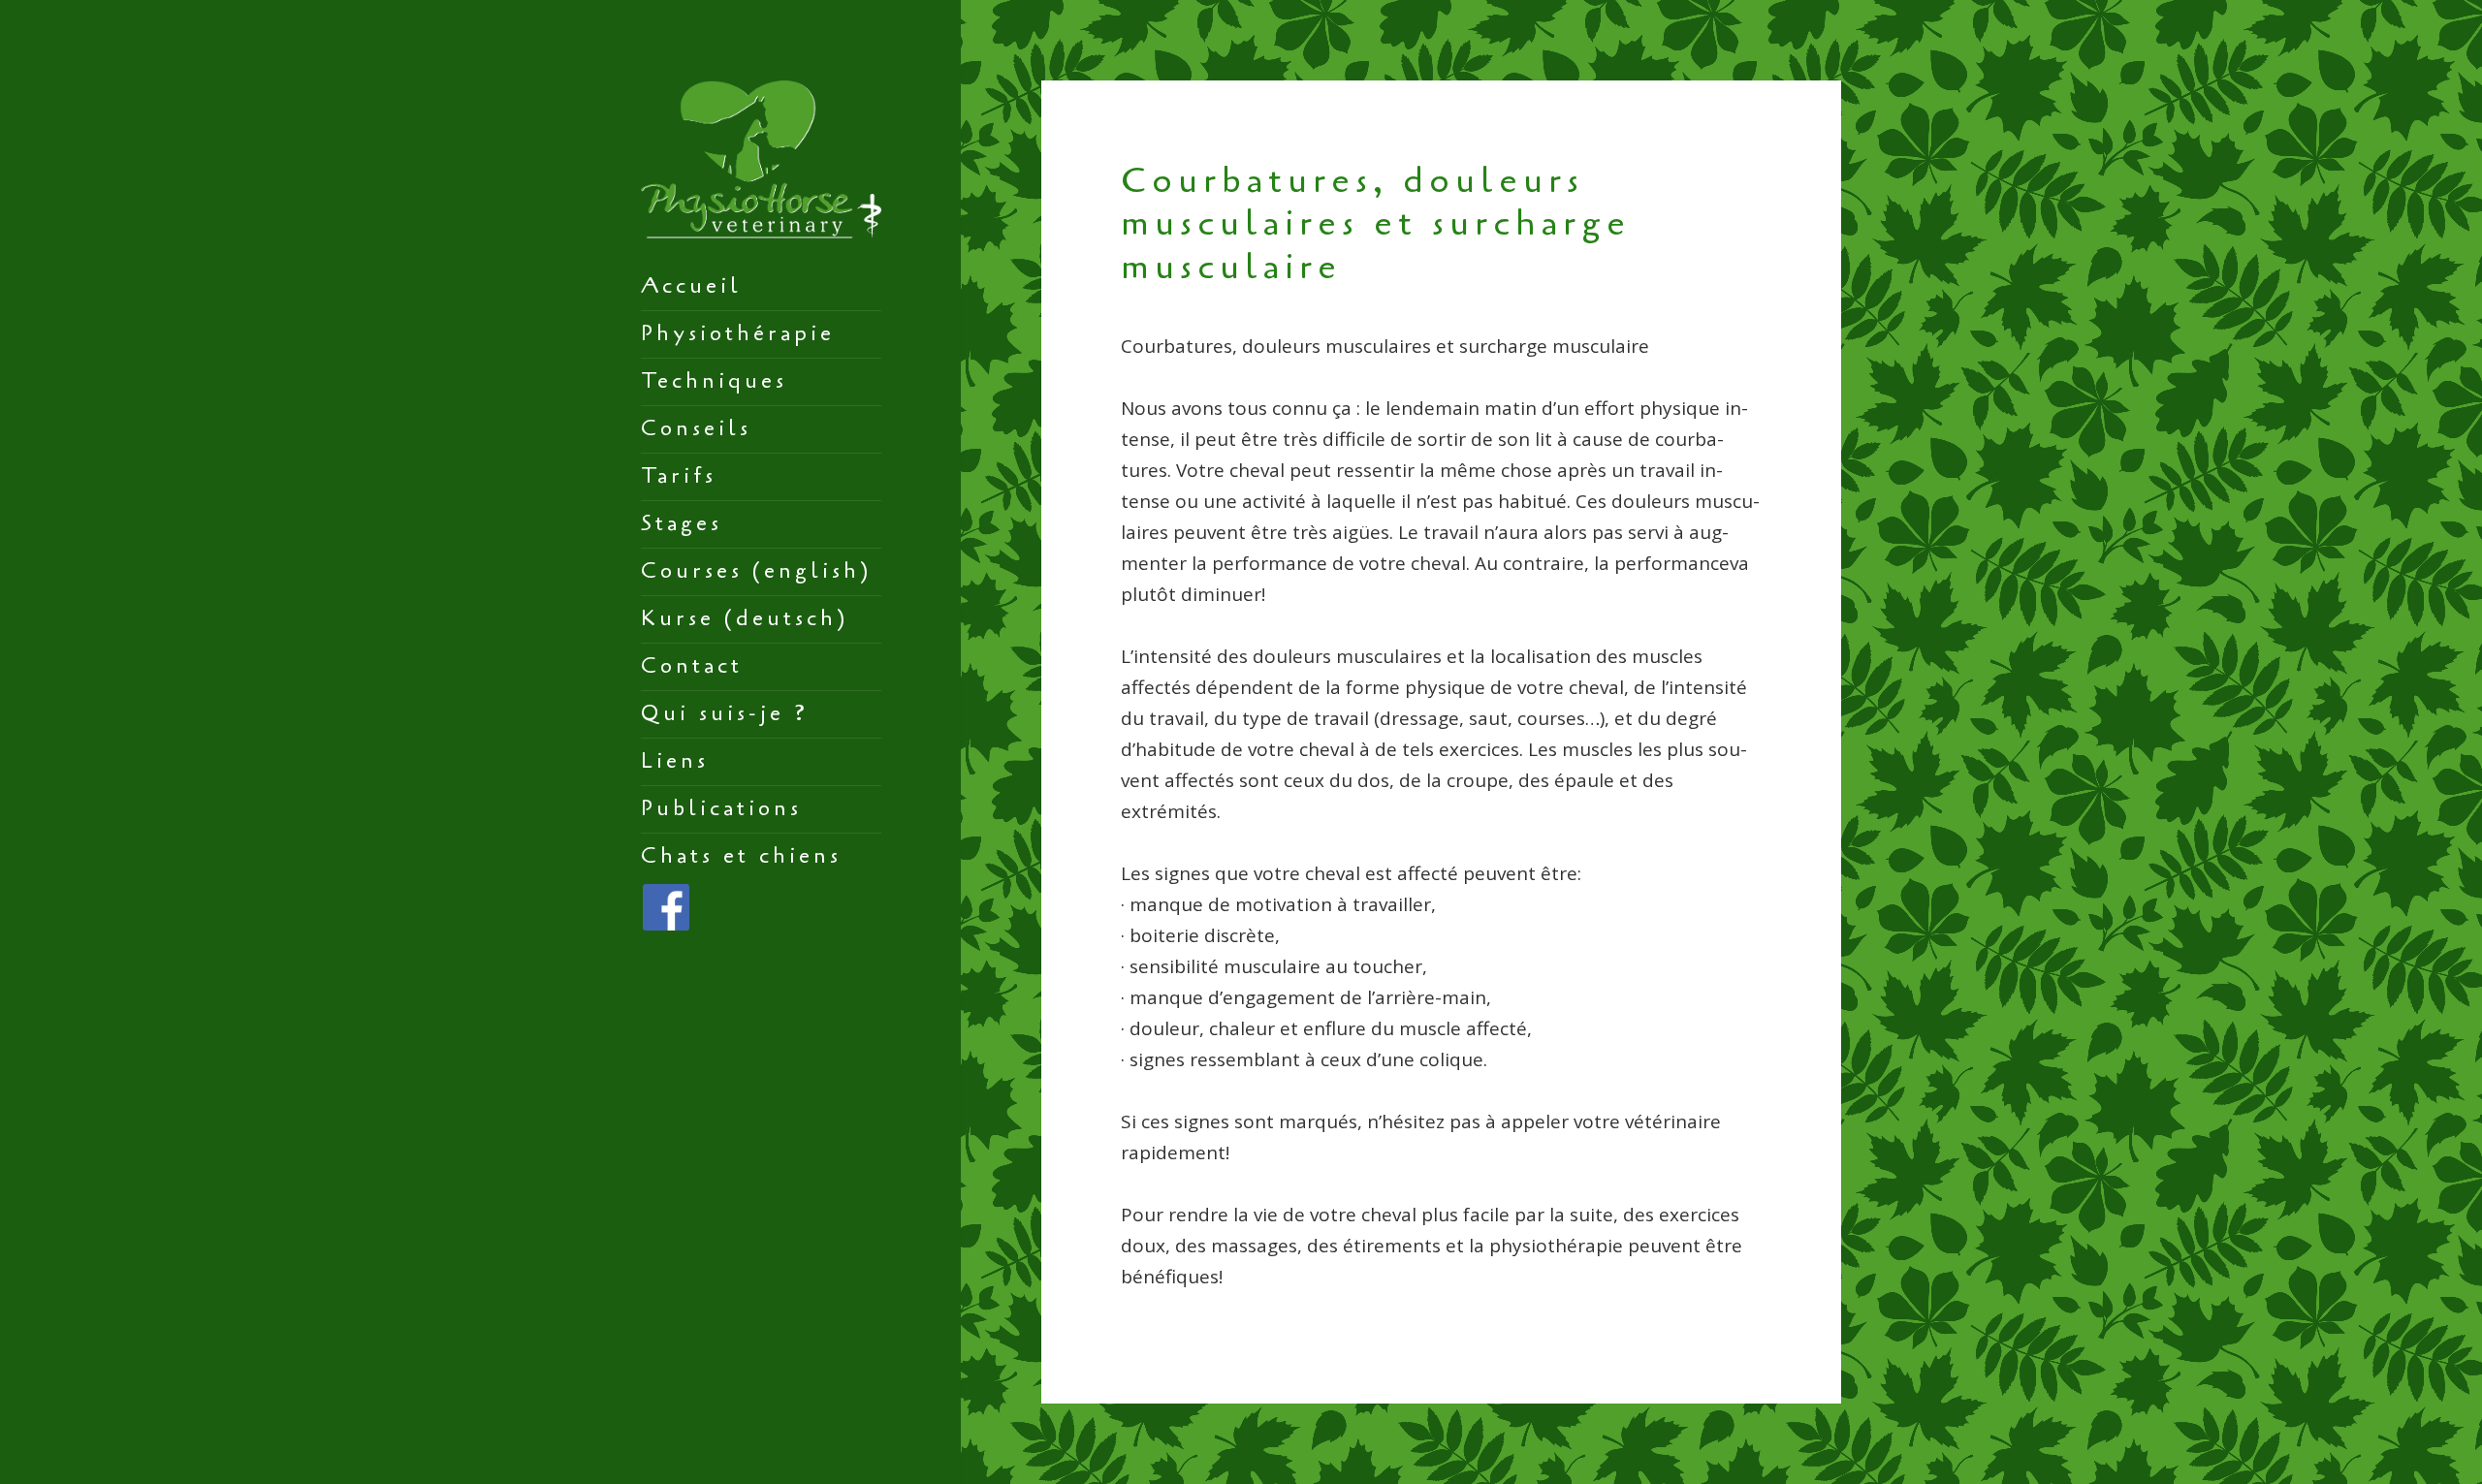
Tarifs (679, 476)
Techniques (714, 381)
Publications (721, 808)
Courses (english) (756, 571)
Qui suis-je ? (725, 713)
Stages (682, 523)
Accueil (691, 286)
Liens (675, 761)
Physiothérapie (738, 333)
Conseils (696, 428)
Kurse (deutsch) (745, 618)
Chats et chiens (741, 856)
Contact (692, 666)
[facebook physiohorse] (666, 905)
